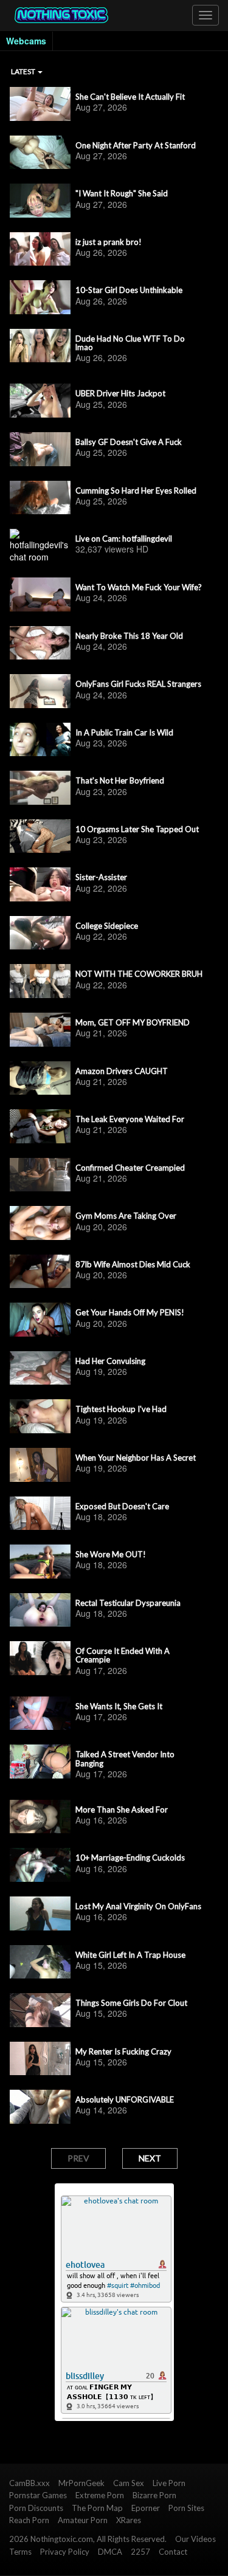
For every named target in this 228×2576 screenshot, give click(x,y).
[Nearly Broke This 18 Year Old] (40, 643)
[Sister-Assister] (40, 884)
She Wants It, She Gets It (119, 1706)
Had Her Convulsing (110, 1361)
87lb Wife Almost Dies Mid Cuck (133, 1264)
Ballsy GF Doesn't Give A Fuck (129, 442)
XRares (129, 2520)
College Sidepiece (107, 926)
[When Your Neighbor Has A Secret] (40, 1465)
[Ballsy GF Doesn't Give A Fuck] (40, 449)
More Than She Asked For (122, 1810)
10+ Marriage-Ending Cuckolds (130, 1858)
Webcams (26, 41)
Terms (20, 2552)
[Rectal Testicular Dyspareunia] (40, 1610)
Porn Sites (186, 2508)
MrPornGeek (81, 2483)
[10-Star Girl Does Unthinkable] (40, 297)
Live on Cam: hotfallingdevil (124, 539)
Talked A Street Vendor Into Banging (125, 1759)
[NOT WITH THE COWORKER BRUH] (40, 981)
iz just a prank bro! (109, 242)
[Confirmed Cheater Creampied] (40, 1175)
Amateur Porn (83, 2520)
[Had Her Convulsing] (40, 1368)
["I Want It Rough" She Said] (40, 201)
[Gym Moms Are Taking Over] (40, 1223)
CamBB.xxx (29, 2483)
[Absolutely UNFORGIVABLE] (40, 2107)
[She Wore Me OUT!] (40, 1562)
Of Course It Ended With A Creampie (123, 1655)
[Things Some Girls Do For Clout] (40, 2010)
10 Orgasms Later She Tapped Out (137, 829)
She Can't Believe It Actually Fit (130, 97)
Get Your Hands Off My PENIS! (130, 1312)
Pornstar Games (38, 2495)
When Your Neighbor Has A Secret (136, 1458)
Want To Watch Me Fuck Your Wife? (139, 587)
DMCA (110, 2552)
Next (150, 2158)
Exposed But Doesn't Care (122, 1506)
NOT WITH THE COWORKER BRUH (139, 974)
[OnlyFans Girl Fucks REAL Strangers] (40, 691)
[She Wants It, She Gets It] (40, 1713)
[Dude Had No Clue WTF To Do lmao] (40, 346)
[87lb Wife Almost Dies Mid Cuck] (40, 1272)
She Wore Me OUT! (111, 1554)
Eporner (146, 2508)
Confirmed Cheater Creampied (130, 1168)
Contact (173, 2552)
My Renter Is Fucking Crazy (123, 2051)
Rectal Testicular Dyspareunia (128, 1603)
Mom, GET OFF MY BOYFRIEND (133, 1022)
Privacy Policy (65, 2552)
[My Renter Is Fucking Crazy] (40, 2059)
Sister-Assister (101, 877)
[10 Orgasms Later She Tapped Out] (40, 836)
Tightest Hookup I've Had (121, 1409)
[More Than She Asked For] (40, 1817)
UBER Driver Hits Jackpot (120, 393)
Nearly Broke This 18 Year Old (129, 636)
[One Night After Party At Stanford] (40, 153)
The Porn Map (97, 2508)
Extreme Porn (100, 2495)
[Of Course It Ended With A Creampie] (40, 1658)
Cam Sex (129, 2483)
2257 (140, 2552)
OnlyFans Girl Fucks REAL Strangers (138, 684)
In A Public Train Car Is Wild (124, 732)
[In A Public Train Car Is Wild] (40, 740)
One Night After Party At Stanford (136, 145)
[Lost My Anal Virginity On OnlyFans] (40, 1913)
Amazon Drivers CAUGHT (122, 1071)
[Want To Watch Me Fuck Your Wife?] (40, 594)
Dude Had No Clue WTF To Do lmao (130, 343)
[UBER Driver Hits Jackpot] (40, 401)
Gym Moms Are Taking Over (126, 1216)
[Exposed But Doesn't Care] (40, 1514)
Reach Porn (29, 2520)
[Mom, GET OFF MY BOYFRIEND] (40, 1030)
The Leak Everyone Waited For (130, 1119)
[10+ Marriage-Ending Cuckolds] (40, 1865)
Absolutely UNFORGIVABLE (125, 2099)
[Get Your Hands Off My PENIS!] (40, 1320)
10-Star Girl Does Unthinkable (129, 290)
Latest (24, 71)
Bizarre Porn (154, 2495)
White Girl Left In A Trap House (130, 1955)
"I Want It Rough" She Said (122, 193)
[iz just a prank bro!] (40, 249)
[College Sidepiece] (40, 933)
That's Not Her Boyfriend (120, 780)
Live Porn (169, 2483)
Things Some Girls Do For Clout (131, 2003)
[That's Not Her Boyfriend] (40, 788)
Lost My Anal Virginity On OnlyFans (138, 1906)
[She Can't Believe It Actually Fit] (40, 104)
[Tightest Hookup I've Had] (40, 1416)
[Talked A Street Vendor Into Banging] (40, 1762)
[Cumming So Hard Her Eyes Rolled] (40, 498)
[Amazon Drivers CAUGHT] (40, 1078)
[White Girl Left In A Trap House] (40, 1962)
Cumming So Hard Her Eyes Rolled (136, 491)
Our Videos (195, 2539)
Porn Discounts (36, 2508)
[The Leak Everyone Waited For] (40, 1126)
